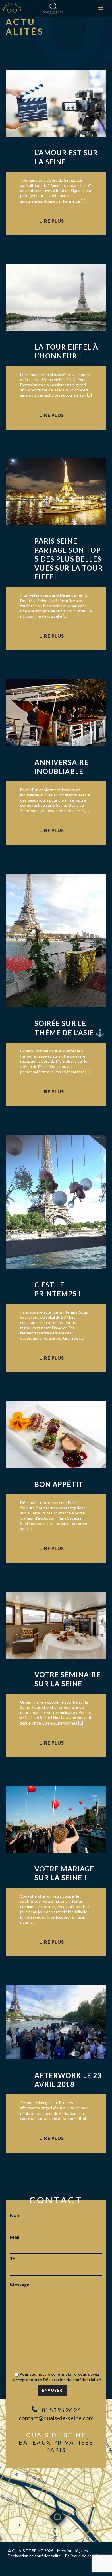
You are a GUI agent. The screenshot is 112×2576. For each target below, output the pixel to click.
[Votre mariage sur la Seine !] (56, 1818)
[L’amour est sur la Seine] (56, 103)
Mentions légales (73, 2551)
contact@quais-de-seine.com (56, 2418)
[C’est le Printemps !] (56, 1201)
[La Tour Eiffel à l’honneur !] (56, 297)
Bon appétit (59, 1484)
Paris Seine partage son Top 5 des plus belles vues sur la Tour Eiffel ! (69, 559)
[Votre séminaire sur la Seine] (56, 1624)
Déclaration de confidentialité (72, 2380)
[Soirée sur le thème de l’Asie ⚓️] (56, 940)
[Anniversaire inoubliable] (56, 712)
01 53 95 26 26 (61, 2410)
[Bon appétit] (56, 1434)
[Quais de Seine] (53, 8)
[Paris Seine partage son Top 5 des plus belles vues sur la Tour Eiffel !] (56, 491)
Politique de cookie (82, 2556)
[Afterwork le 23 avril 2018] (56, 2022)
